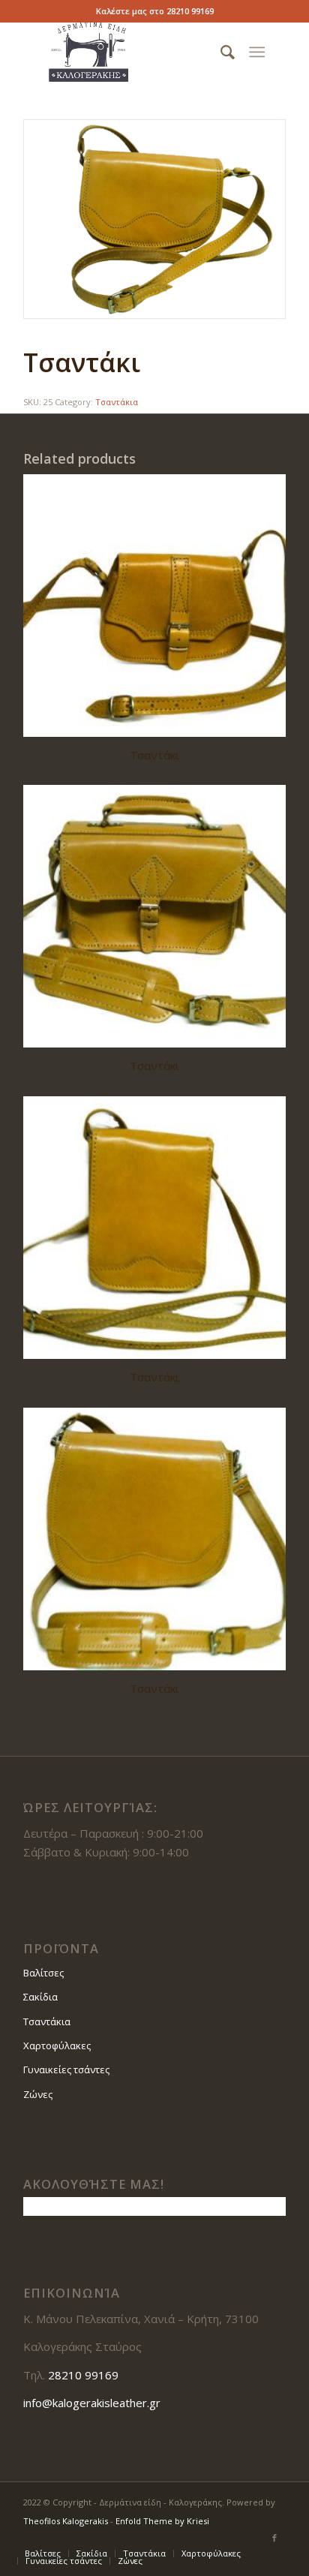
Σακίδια (40, 1997)
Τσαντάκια (117, 402)
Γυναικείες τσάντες (66, 2070)
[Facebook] (274, 2538)
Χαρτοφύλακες (57, 2045)
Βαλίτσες (43, 1973)
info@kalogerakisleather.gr (92, 2403)
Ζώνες (38, 2094)
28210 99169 (190, 11)
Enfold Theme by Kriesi (162, 2521)
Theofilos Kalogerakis (66, 2521)
